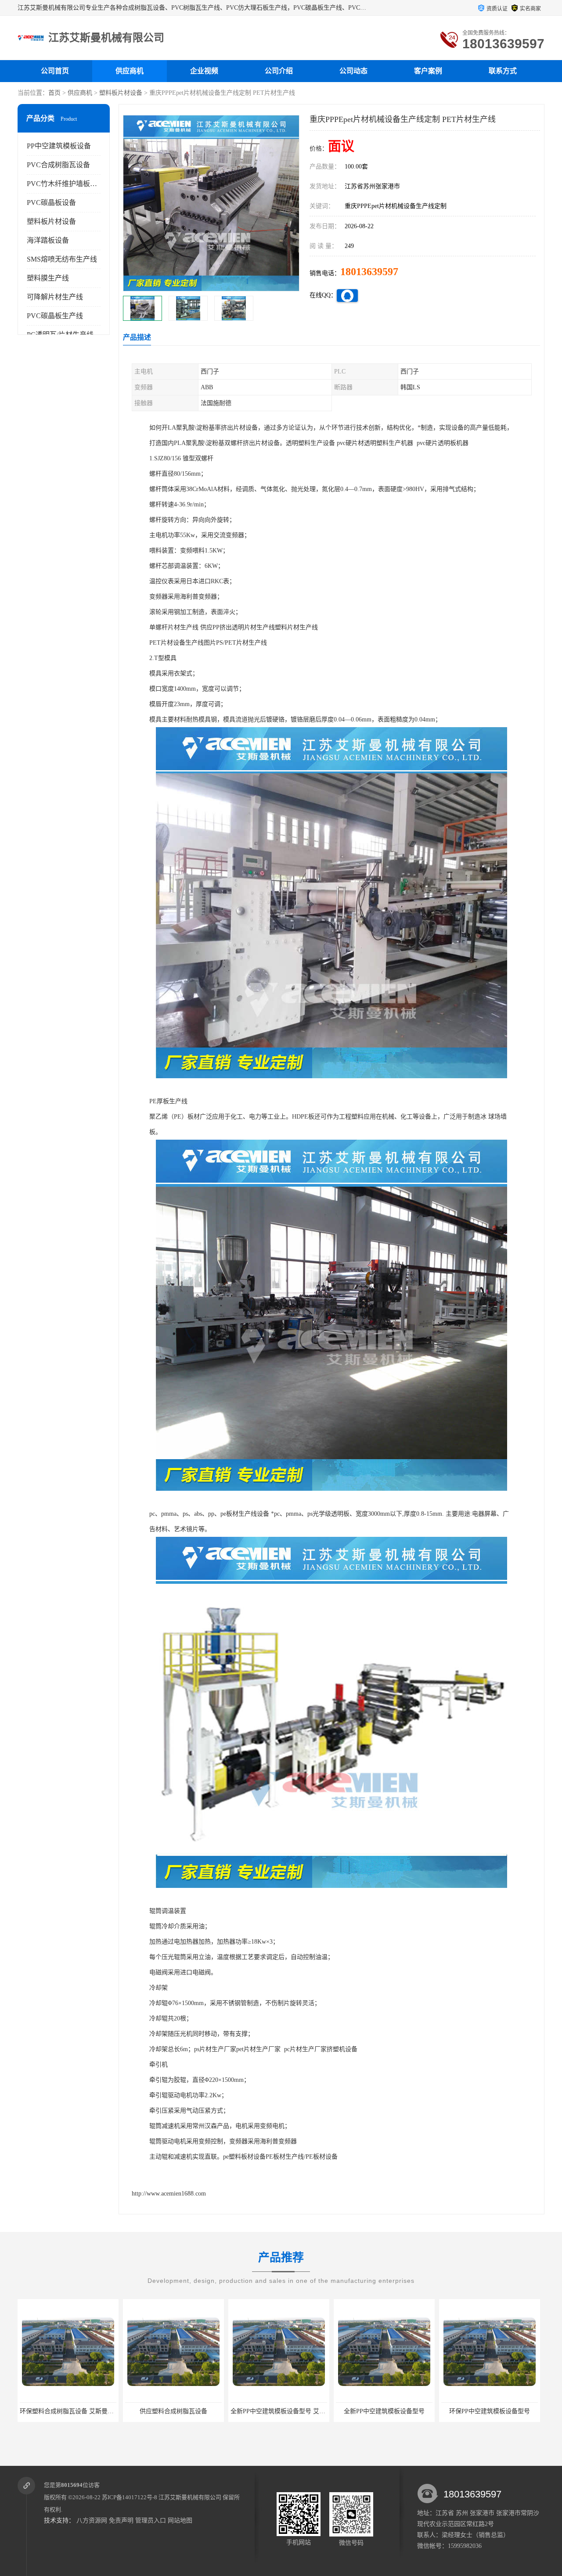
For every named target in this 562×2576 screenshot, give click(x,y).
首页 (54, 93)
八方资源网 (92, 2520)
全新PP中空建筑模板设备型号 (279, 2411)
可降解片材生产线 (55, 297)
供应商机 (130, 71)
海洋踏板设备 (48, 240)
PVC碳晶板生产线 (55, 316)
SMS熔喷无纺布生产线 (62, 259)
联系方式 (503, 71)
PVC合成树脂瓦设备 (58, 165)
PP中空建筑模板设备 (59, 146)
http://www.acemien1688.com (169, 2194)
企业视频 (204, 71)
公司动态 (353, 71)
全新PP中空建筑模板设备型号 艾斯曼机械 (182, 2411)
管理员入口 (151, 2520)
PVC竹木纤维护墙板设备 (65, 184)
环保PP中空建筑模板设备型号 (384, 2411)
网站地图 (180, 2520)
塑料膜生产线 (48, 278)
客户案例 (428, 71)
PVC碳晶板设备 (51, 203)
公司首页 (55, 71)
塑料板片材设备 (121, 93)
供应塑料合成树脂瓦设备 (68, 2411)
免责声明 (121, 2520)
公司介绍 (279, 71)
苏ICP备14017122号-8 (130, 2497)
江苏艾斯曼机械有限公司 (190, 2497)
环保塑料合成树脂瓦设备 (490, 2411)
